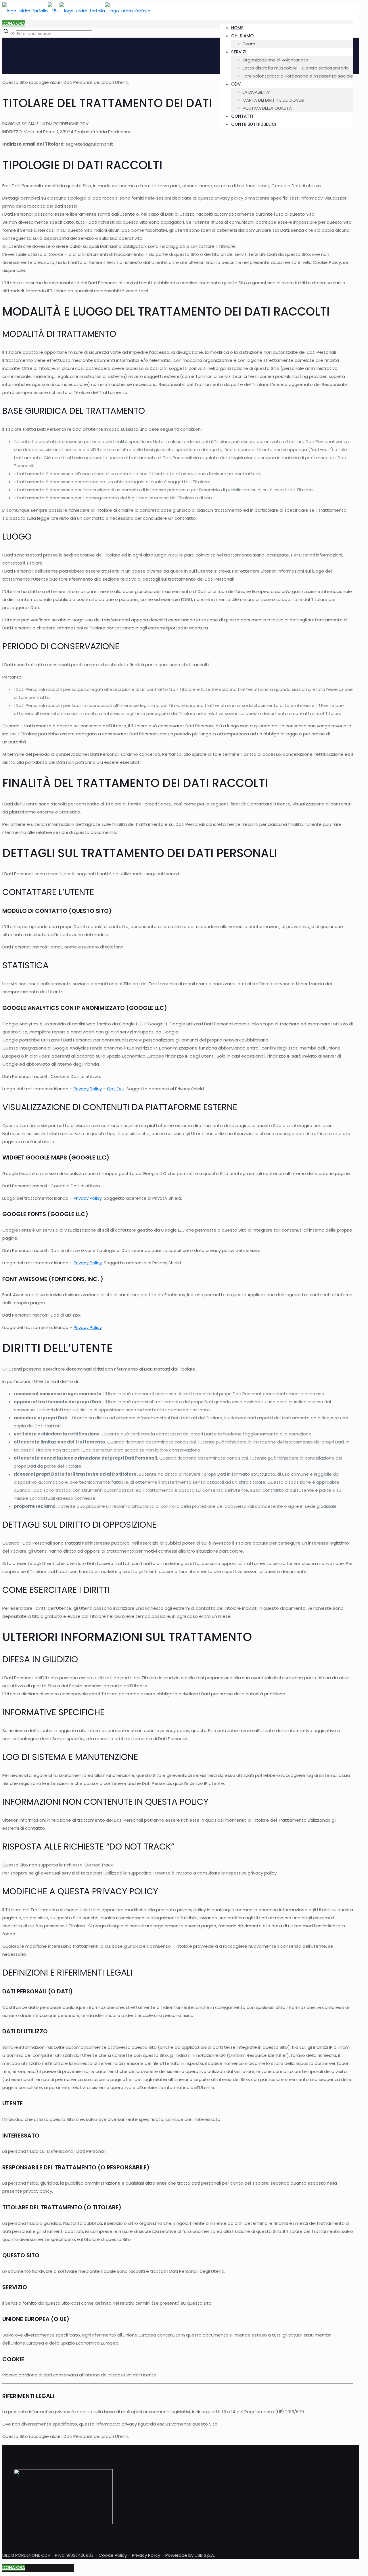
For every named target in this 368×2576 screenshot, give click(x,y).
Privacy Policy (88, 1089)
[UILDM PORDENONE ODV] (76, 11)
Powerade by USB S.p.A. (190, 2555)
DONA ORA (14, 23)
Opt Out (116, 1089)
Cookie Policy (113, 2555)
